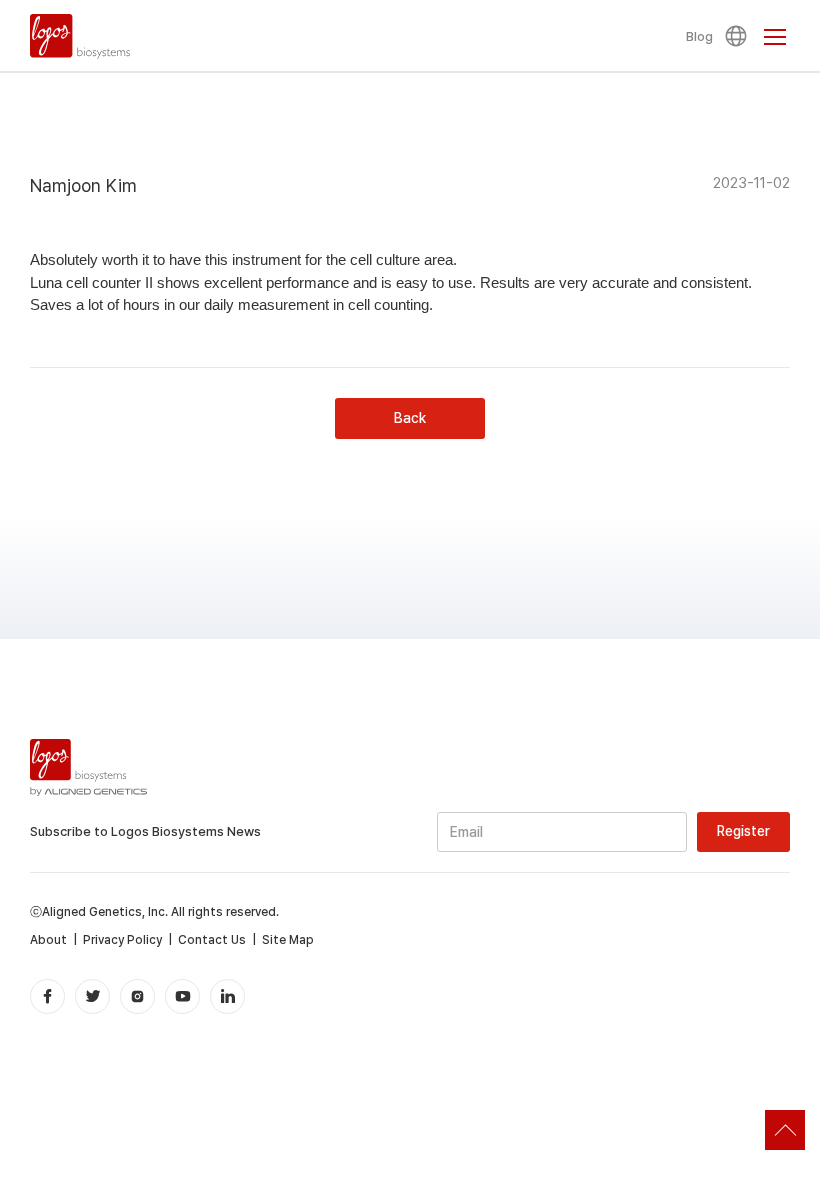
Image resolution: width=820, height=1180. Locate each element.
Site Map (288, 940)
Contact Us (212, 940)
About (48, 940)
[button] (739, 36)
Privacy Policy (122, 940)
